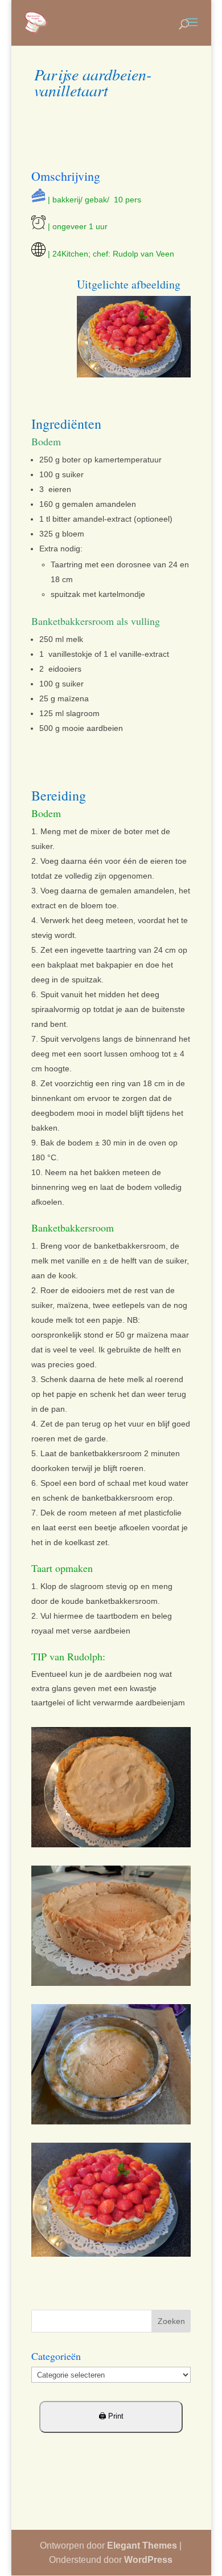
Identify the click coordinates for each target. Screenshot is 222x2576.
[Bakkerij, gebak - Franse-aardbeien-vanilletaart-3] (111, 1847)
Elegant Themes (142, 2545)
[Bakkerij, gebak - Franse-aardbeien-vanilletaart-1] (111, 2124)
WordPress (148, 2560)
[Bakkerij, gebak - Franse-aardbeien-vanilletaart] (111, 2257)
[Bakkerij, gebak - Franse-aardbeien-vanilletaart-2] (111, 1986)
